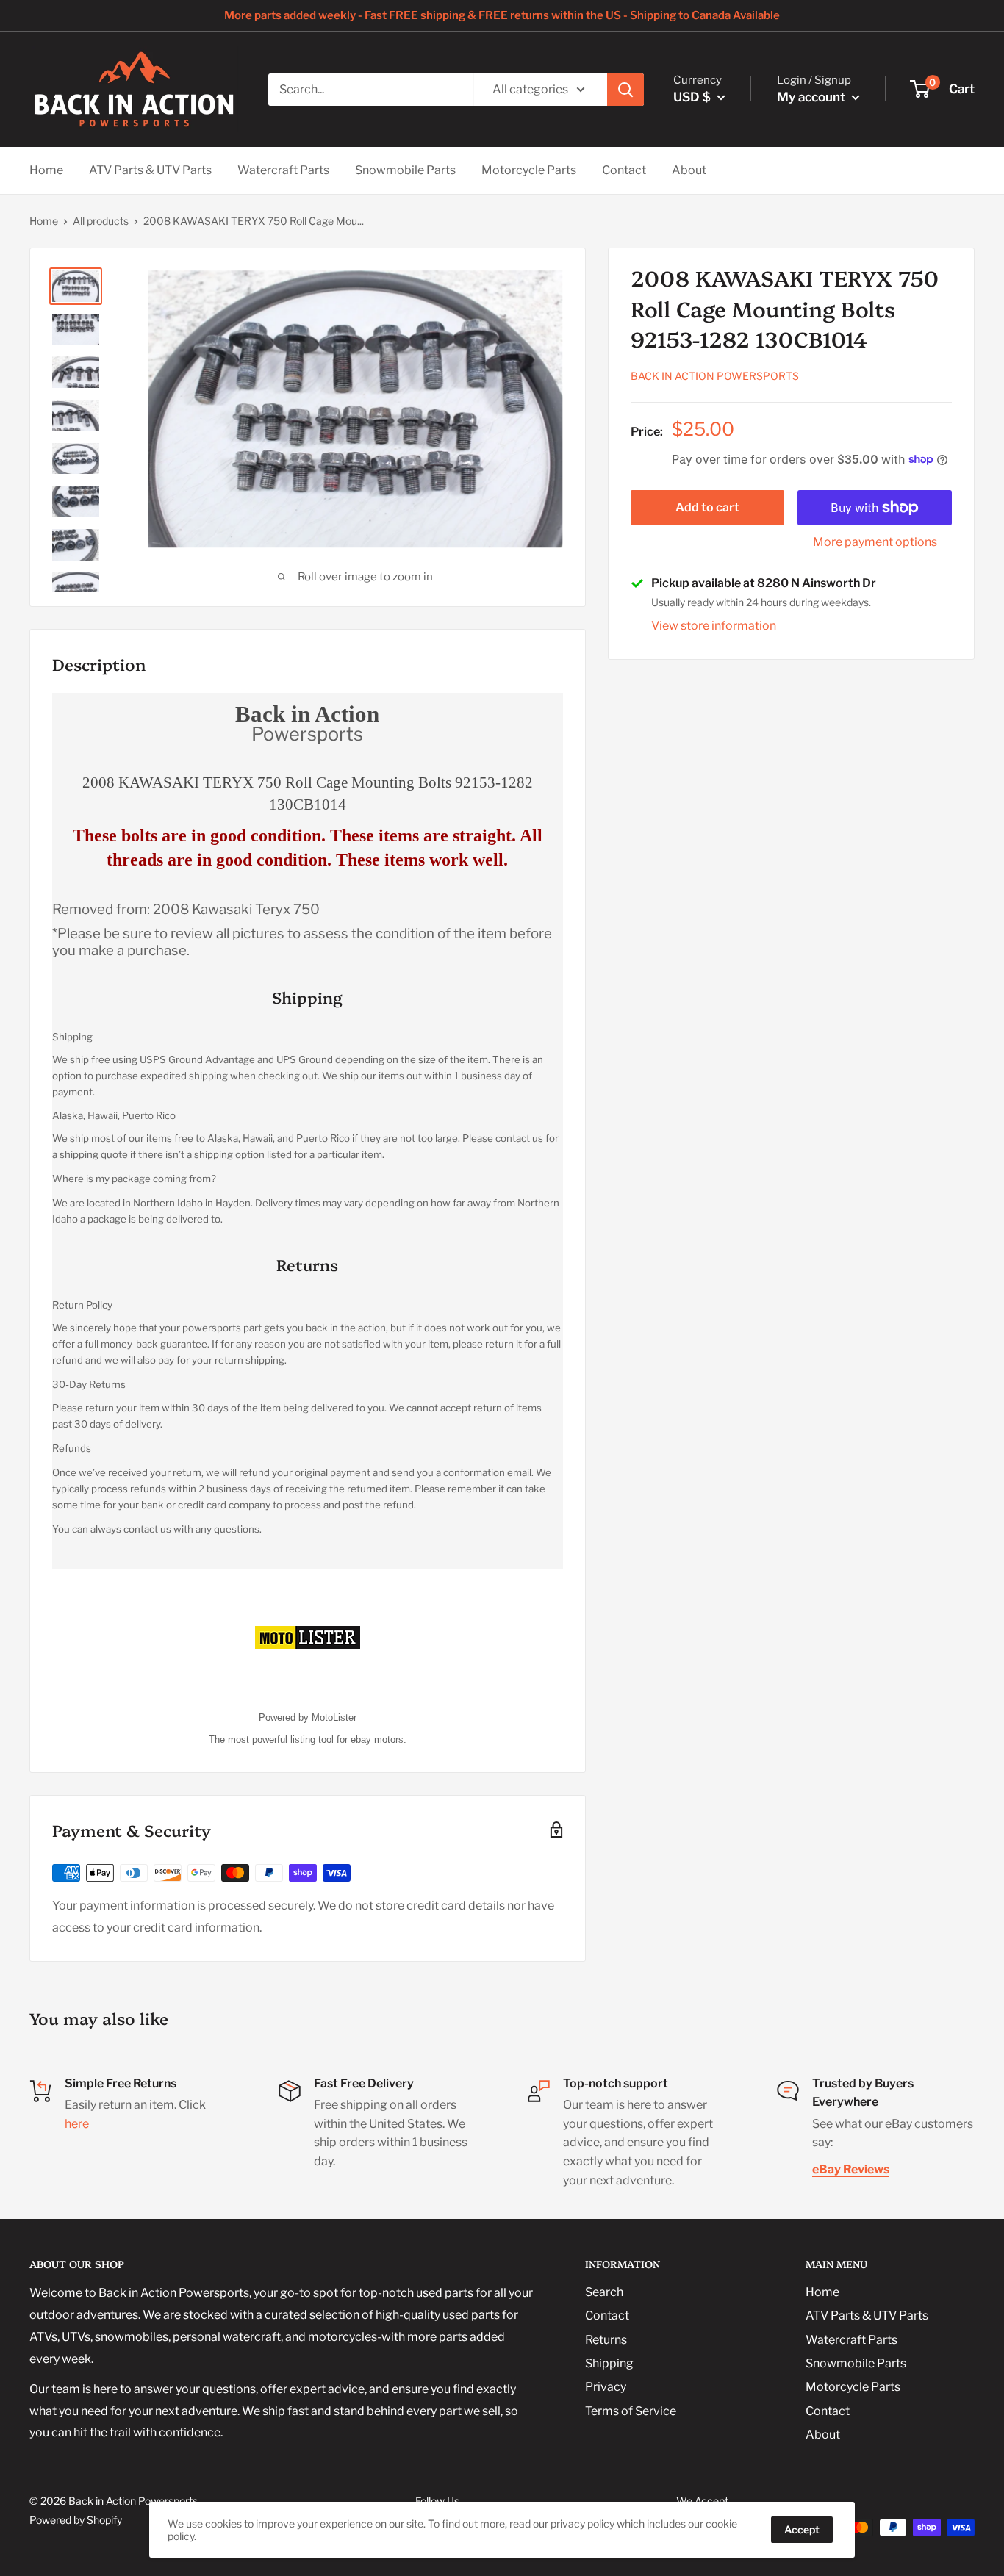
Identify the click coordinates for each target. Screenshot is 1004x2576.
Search (604, 2292)
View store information (714, 626)
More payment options (875, 542)
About (689, 170)
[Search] (625, 90)
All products (101, 221)
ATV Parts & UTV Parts (150, 170)
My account (813, 97)
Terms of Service (631, 2411)
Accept (802, 2529)
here (77, 2124)
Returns (606, 2340)
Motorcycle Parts (529, 170)
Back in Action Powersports (715, 376)
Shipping (609, 2363)
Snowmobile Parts (405, 170)
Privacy (606, 2387)
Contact (624, 170)
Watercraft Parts (283, 170)
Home (46, 170)
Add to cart (707, 507)
